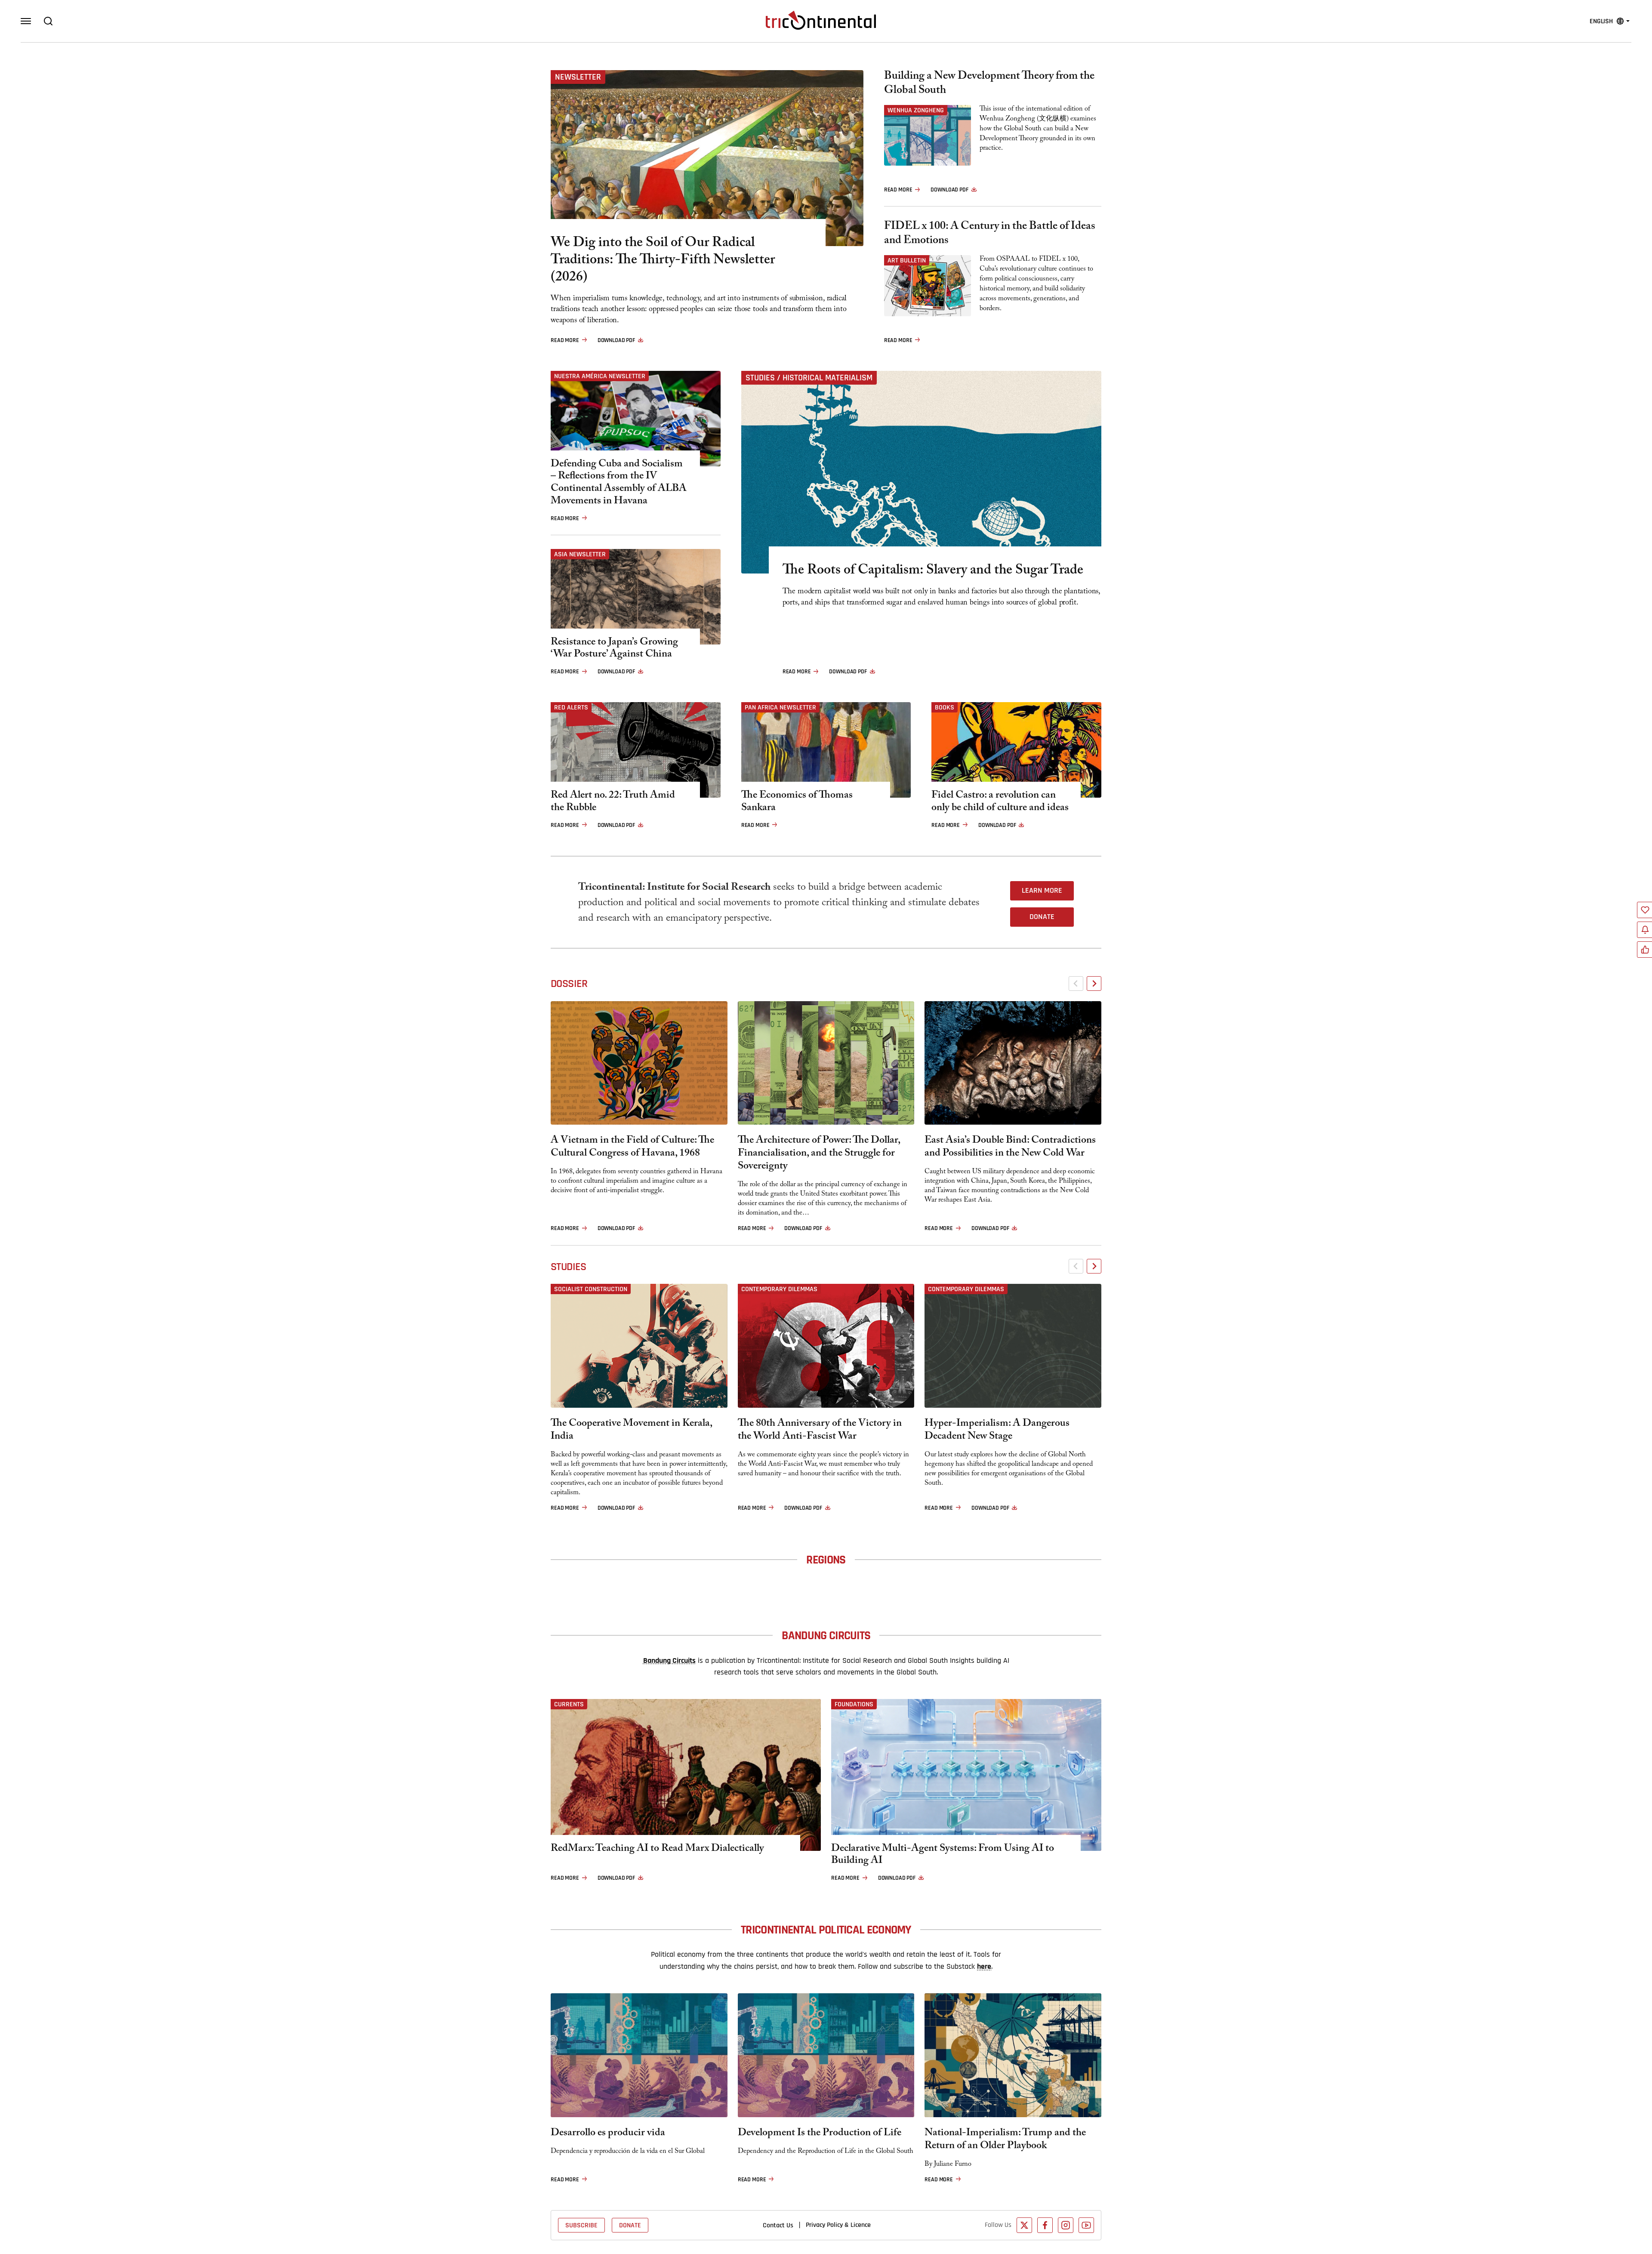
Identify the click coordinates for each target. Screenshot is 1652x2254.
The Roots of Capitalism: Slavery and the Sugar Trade (933, 571)
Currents (569, 1704)
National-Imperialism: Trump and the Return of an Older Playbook (1005, 2140)
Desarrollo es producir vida (608, 2134)
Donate (1042, 917)
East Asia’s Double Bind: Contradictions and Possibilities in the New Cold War (1010, 1148)
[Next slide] (1094, 984)
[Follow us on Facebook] (1045, 2225)
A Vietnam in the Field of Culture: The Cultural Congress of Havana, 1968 (632, 1148)
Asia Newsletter (580, 554)
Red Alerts (571, 707)
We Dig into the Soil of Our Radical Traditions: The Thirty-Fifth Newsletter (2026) (663, 261)
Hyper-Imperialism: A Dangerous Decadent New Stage (997, 1431)
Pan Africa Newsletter (780, 707)
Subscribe (581, 2225)
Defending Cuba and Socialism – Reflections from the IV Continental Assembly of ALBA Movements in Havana (619, 484)
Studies (568, 1267)
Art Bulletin (907, 260)
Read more (565, 340)
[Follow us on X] (1024, 2225)
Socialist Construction (591, 1289)
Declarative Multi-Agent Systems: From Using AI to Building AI (943, 1856)
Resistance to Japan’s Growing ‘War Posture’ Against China (614, 650)
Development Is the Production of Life (820, 2134)
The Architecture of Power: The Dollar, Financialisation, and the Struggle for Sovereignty (819, 1154)
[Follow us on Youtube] (1086, 2225)
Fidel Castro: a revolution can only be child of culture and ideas (1000, 803)
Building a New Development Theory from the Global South (989, 84)
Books (945, 707)
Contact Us (778, 2225)
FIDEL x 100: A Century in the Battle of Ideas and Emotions (990, 234)
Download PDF (616, 340)
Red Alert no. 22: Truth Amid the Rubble (613, 803)
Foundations (854, 1704)
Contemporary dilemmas (779, 1289)
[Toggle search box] (48, 21)
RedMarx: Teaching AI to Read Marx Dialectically (657, 1850)
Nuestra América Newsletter (600, 376)
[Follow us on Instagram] (1066, 2225)
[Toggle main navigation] (26, 21)
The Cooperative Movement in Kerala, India (631, 1431)
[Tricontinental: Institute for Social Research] (821, 20)
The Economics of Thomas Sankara (797, 803)
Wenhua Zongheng (916, 110)
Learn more (1042, 891)
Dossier (569, 984)
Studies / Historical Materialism (809, 378)
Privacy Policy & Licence (838, 2225)
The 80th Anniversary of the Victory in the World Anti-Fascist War (820, 1431)
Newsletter (578, 77)
